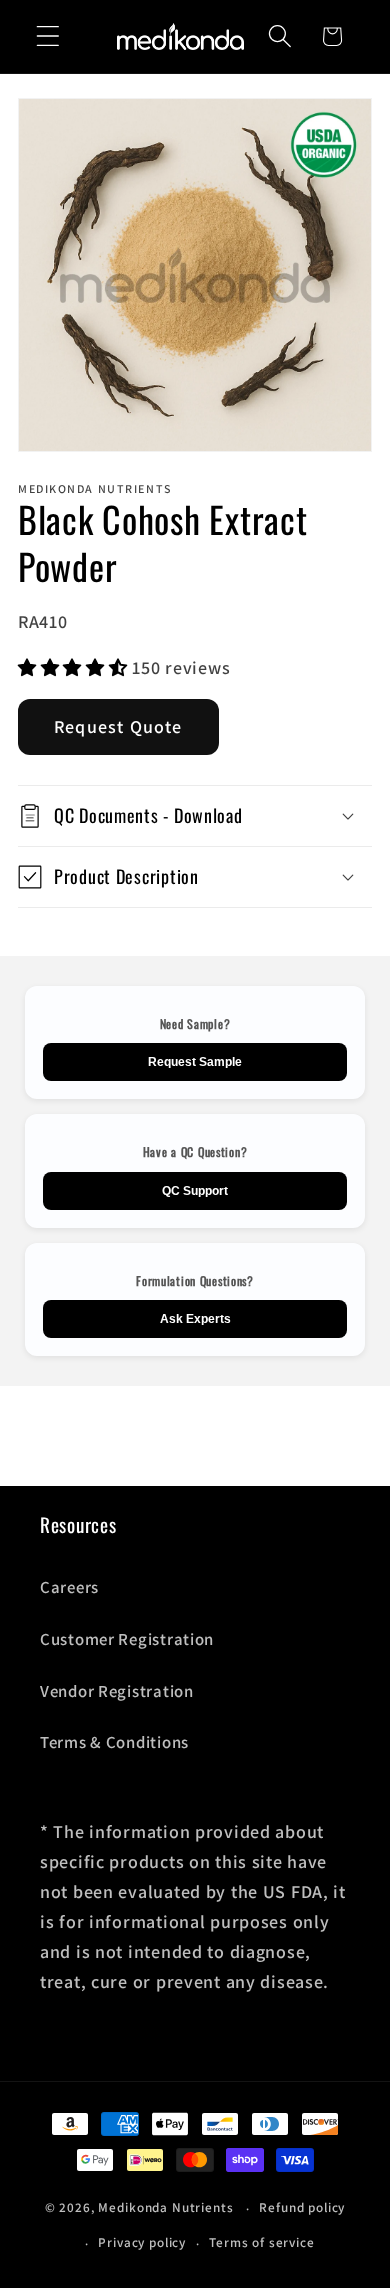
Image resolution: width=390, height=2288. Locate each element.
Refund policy (302, 2207)
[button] (48, 36)
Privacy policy (142, 2242)
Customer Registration (127, 1639)
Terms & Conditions (114, 1742)
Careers (69, 1587)
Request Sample (195, 1062)
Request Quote (118, 726)
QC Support (195, 1191)
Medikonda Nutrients (165, 2208)
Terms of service (261, 2242)
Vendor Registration (117, 1691)
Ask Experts (195, 1319)
